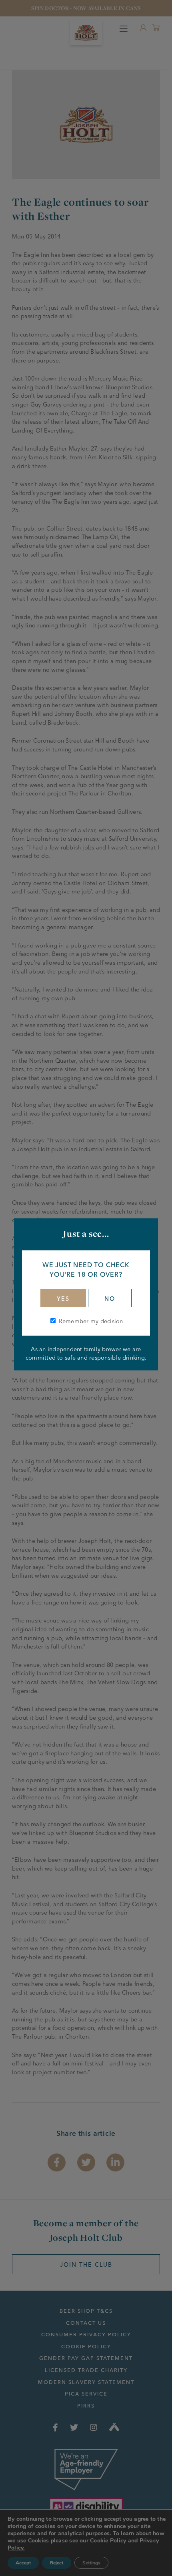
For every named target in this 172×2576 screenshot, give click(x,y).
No (110, 1299)
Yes (63, 1299)
